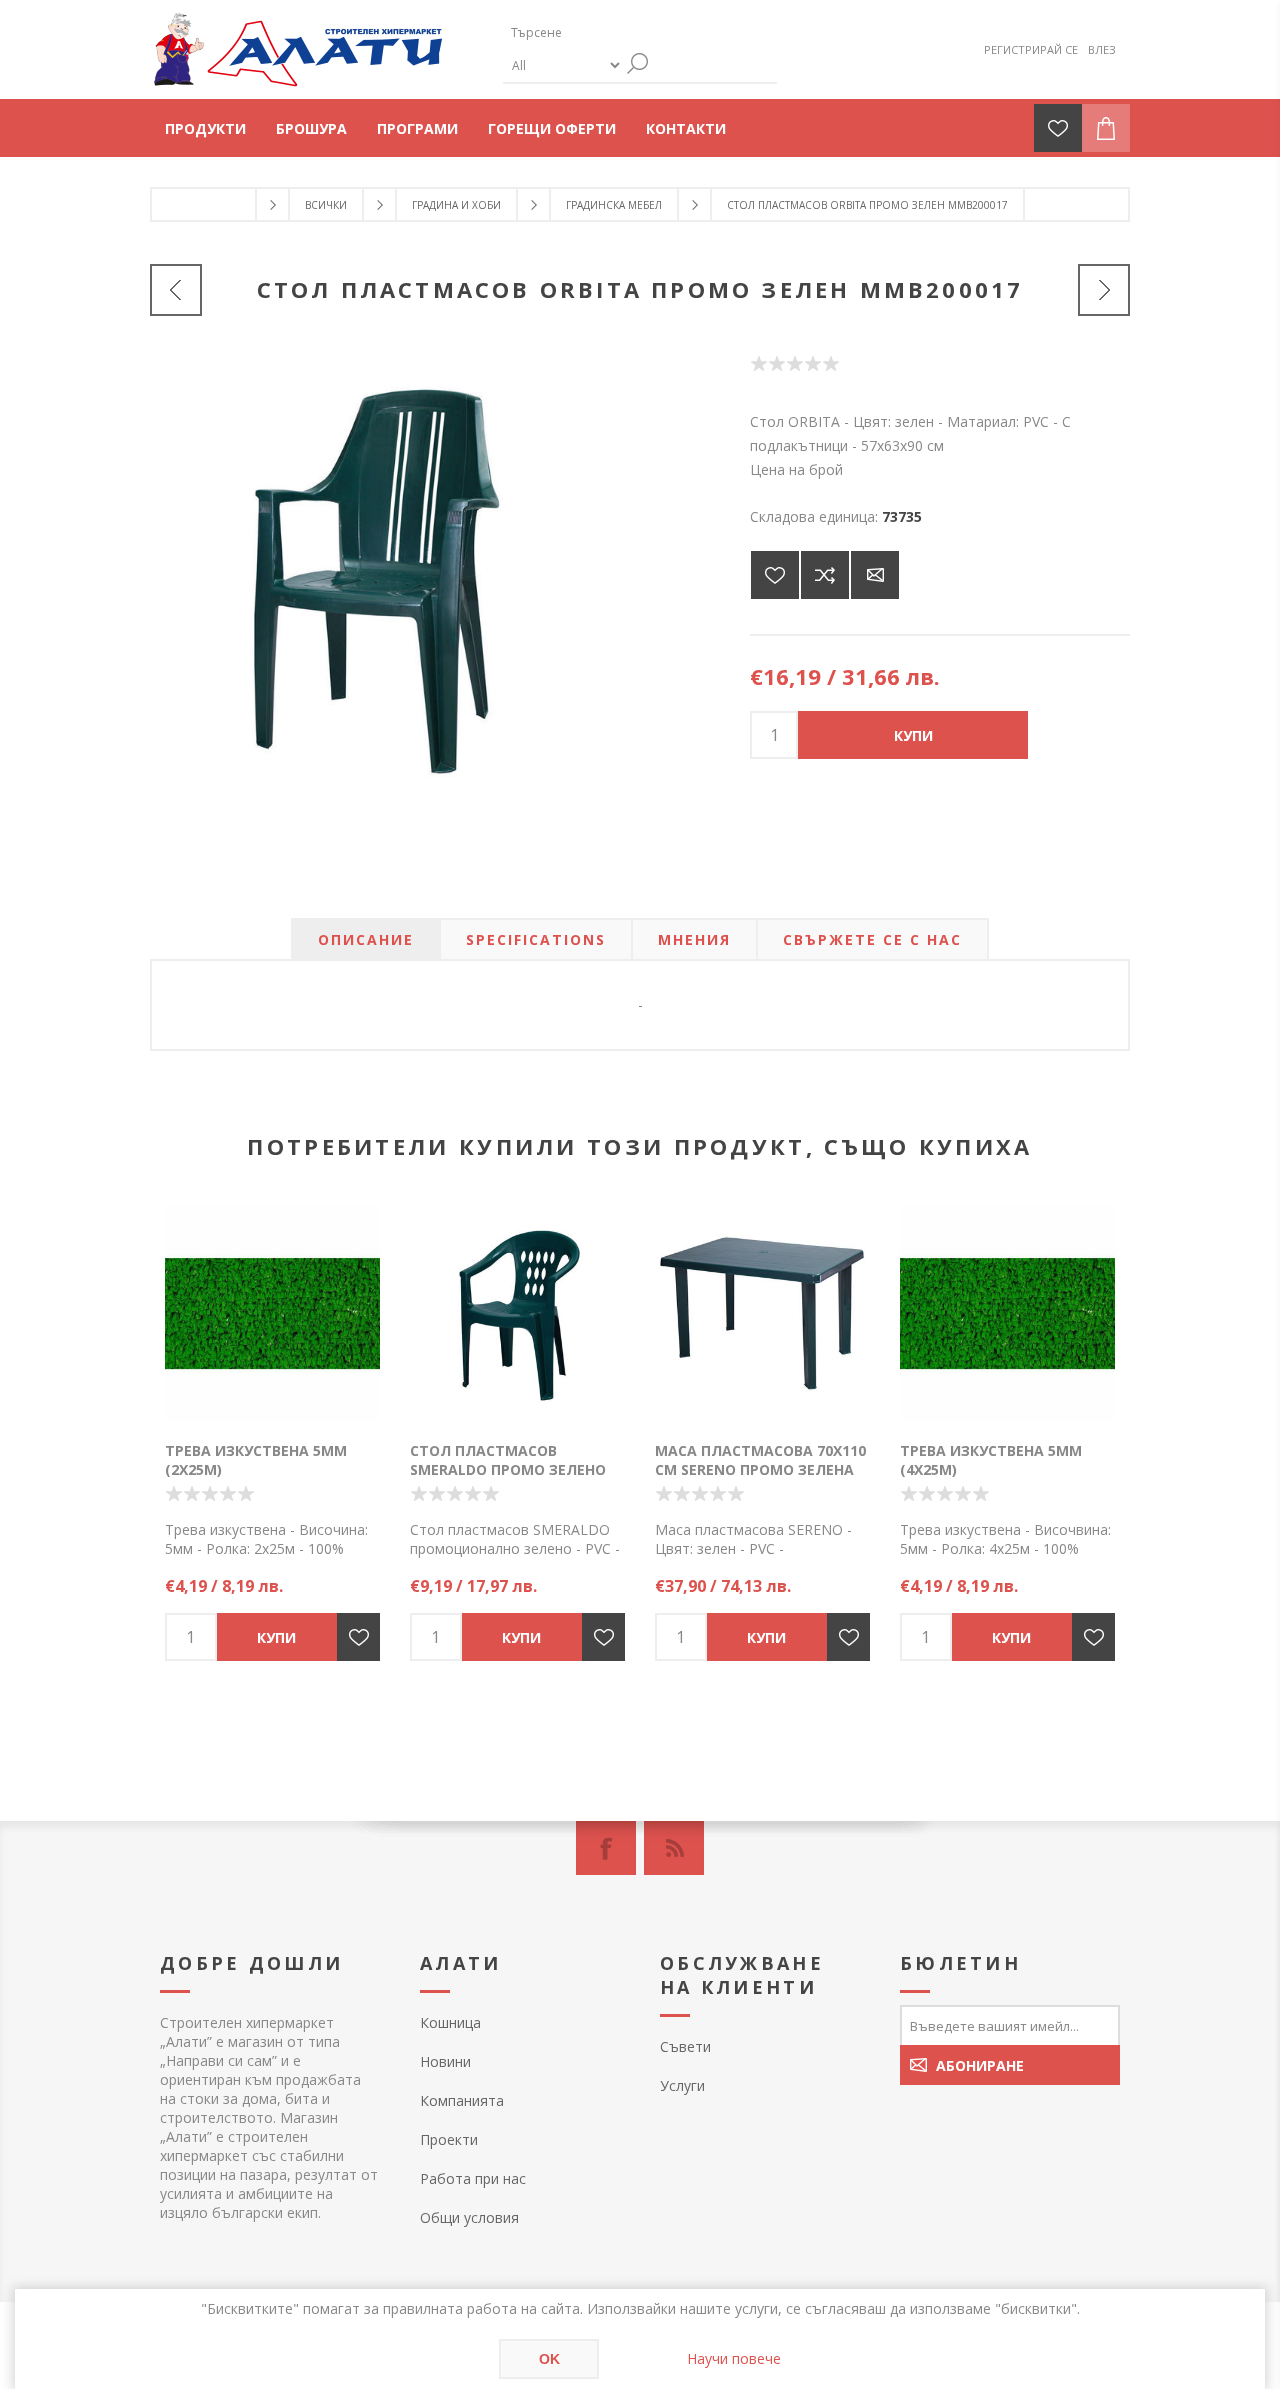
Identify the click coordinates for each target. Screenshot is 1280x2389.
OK (549, 2359)
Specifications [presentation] (536, 939)
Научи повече (734, 2358)
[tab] (366, 939)
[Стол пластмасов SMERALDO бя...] (1104, 290)
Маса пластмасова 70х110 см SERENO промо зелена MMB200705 (760, 1469)
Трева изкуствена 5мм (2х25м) (256, 1460)
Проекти (449, 2139)
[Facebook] (606, 1848)
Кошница (450, 2022)
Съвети (685, 2046)
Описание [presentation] (366, 939)
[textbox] (598, 32)
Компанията (462, 2100)
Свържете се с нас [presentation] (872, 939)
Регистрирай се (1031, 49)
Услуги (682, 2085)
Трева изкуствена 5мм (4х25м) (991, 1460)
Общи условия (469, 2217)
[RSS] (674, 1848)
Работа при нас (473, 2178)
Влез (1102, 49)
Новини (445, 2061)
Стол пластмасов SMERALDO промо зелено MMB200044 (508, 1469)
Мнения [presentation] (694, 939)
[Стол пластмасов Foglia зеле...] (176, 290)
